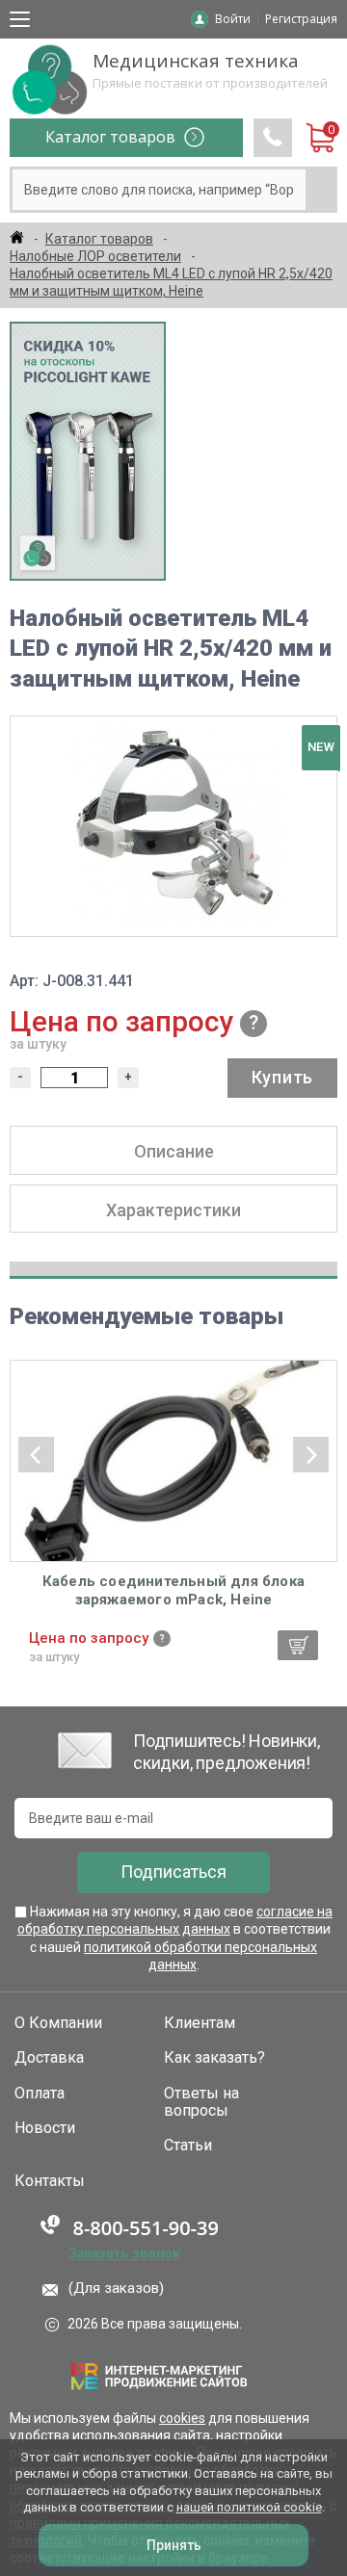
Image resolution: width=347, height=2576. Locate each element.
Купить (282, 1077)
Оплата (40, 2094)
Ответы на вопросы (201, 2102)
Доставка (49, 2058)
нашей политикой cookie (249, 2507)
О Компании (58, 2023)
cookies (182, 2418)
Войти (233, 19)
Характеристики (173, 1210)
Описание (174, 1151)
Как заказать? (214, 2058)
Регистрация (301, 19)
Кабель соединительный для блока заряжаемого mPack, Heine (173, 1591)
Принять (174, 2545)
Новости (45, 2128)
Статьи (188, 2146)
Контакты (50, 2181)
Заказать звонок (124, 2253)
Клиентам (200, 2023)
